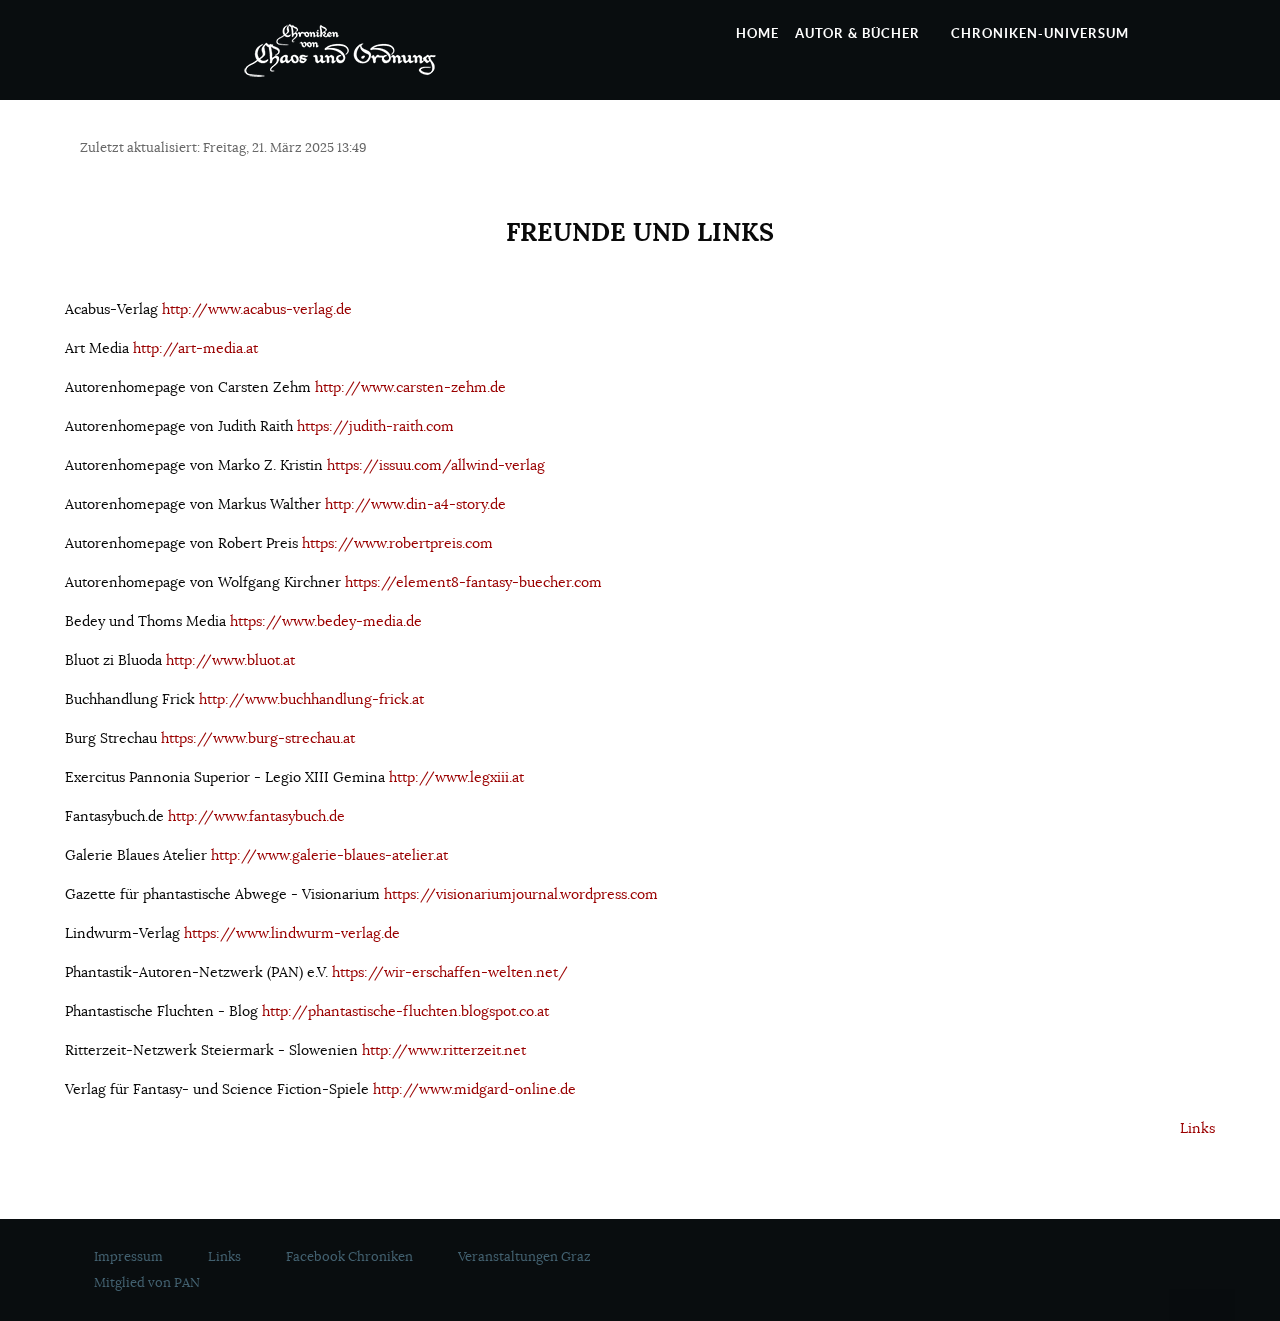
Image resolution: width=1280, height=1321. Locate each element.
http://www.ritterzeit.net (444, 1050)
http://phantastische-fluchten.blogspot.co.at (405, 1011)
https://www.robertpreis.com (397, 543)
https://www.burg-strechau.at (258, 738)
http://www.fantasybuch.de (256, 816)
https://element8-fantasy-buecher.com (473, 582)
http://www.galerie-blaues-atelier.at (329, 855)
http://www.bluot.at (230, 660)
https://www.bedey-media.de (326, 621)
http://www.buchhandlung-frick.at (311, 699)
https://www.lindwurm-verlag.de (292, 933)
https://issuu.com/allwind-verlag (436, 465)
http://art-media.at (195, 348)
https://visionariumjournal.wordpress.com (521, 894)
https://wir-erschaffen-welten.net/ (450, 972)
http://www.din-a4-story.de (415, 504)
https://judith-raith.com (375, 426)
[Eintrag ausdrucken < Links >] (1186, 150)
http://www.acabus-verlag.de (257, 309)
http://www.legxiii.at (456, 777)
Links (1197, 1128)
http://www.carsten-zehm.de (410, 387)
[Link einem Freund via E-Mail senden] (1209, 150)
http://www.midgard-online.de (474, 1089)
